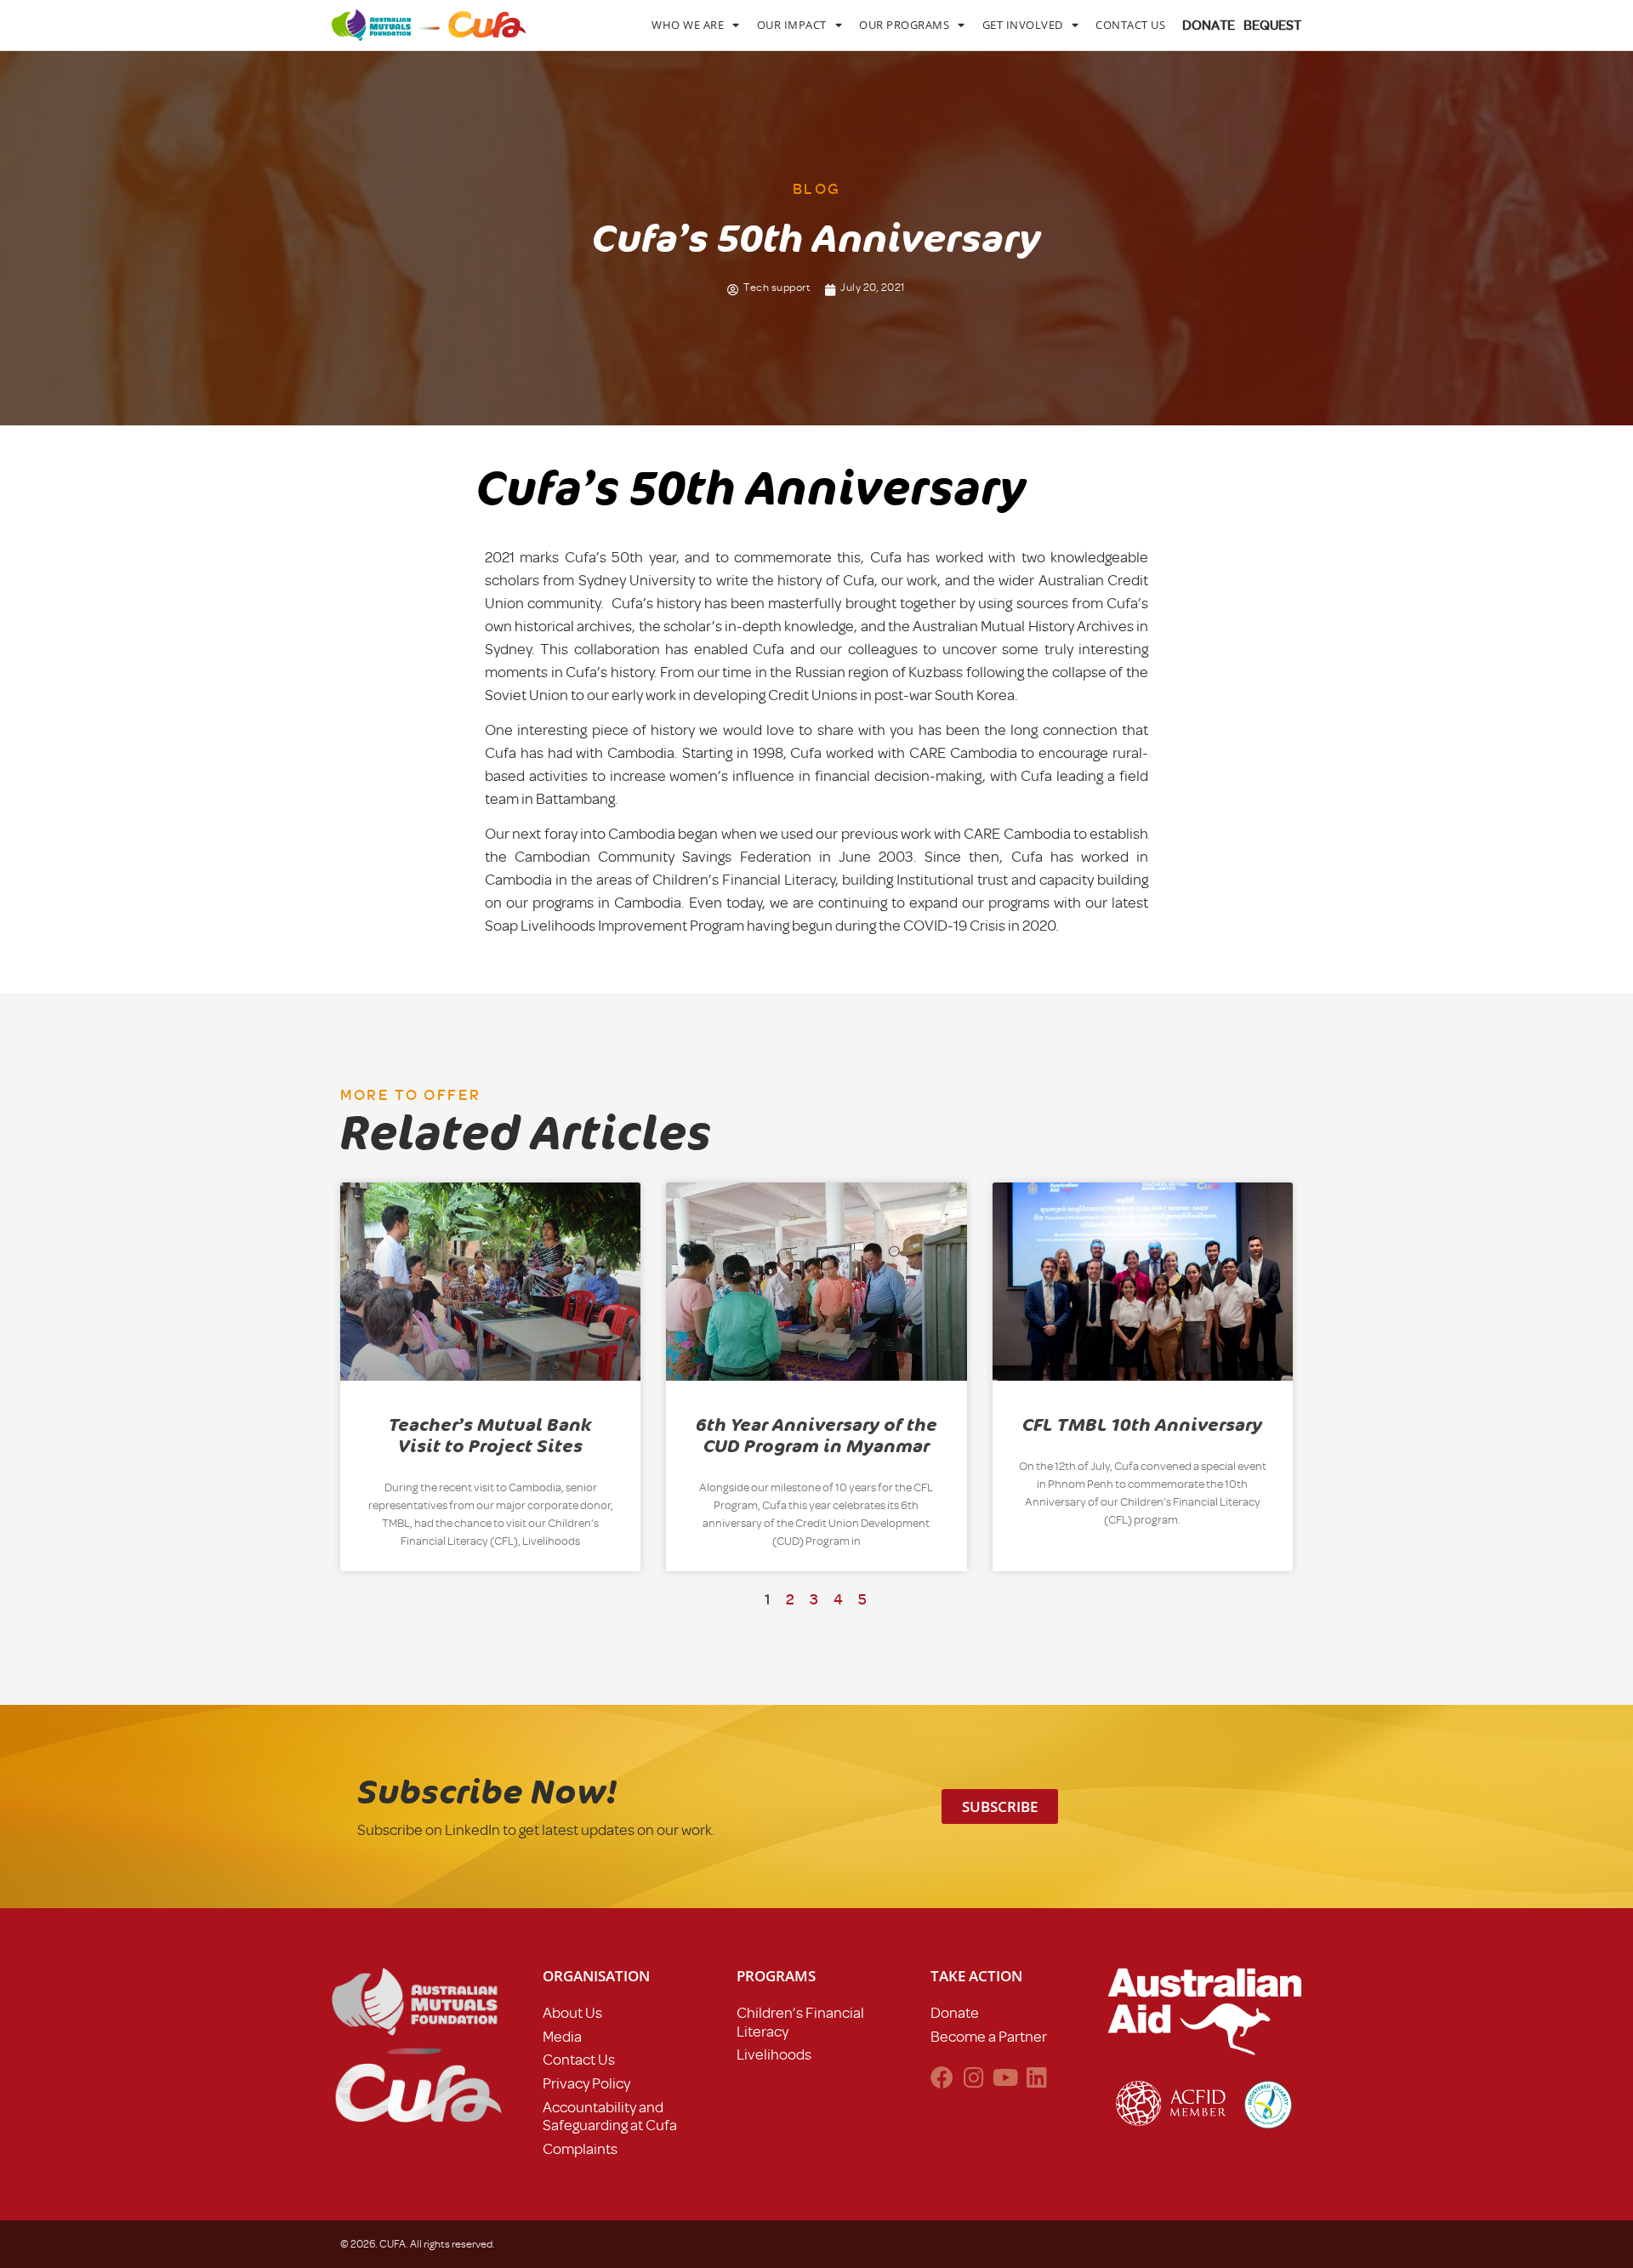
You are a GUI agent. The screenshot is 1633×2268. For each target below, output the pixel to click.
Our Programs (904, 25)
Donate (955, 2013)
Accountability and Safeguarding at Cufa (610, 2117)
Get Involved (1023, 25)
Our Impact (792, 25)
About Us (572, 2013)
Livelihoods (774, 2054)
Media (562, 2037)
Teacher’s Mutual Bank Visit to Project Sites (490, 1436)
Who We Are (688, 25)
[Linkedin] (1036, 2077)
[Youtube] (1005, 2077)
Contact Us (1130, 25)
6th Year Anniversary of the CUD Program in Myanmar (816, 1436)
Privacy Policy (586, 2083)
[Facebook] (942, 2077)
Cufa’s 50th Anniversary (751, 489)
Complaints (580, 2149)
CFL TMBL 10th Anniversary (1142, 1425)
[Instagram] (973, 2077)
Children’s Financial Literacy (800, 2022)
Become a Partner (989, 2037)
